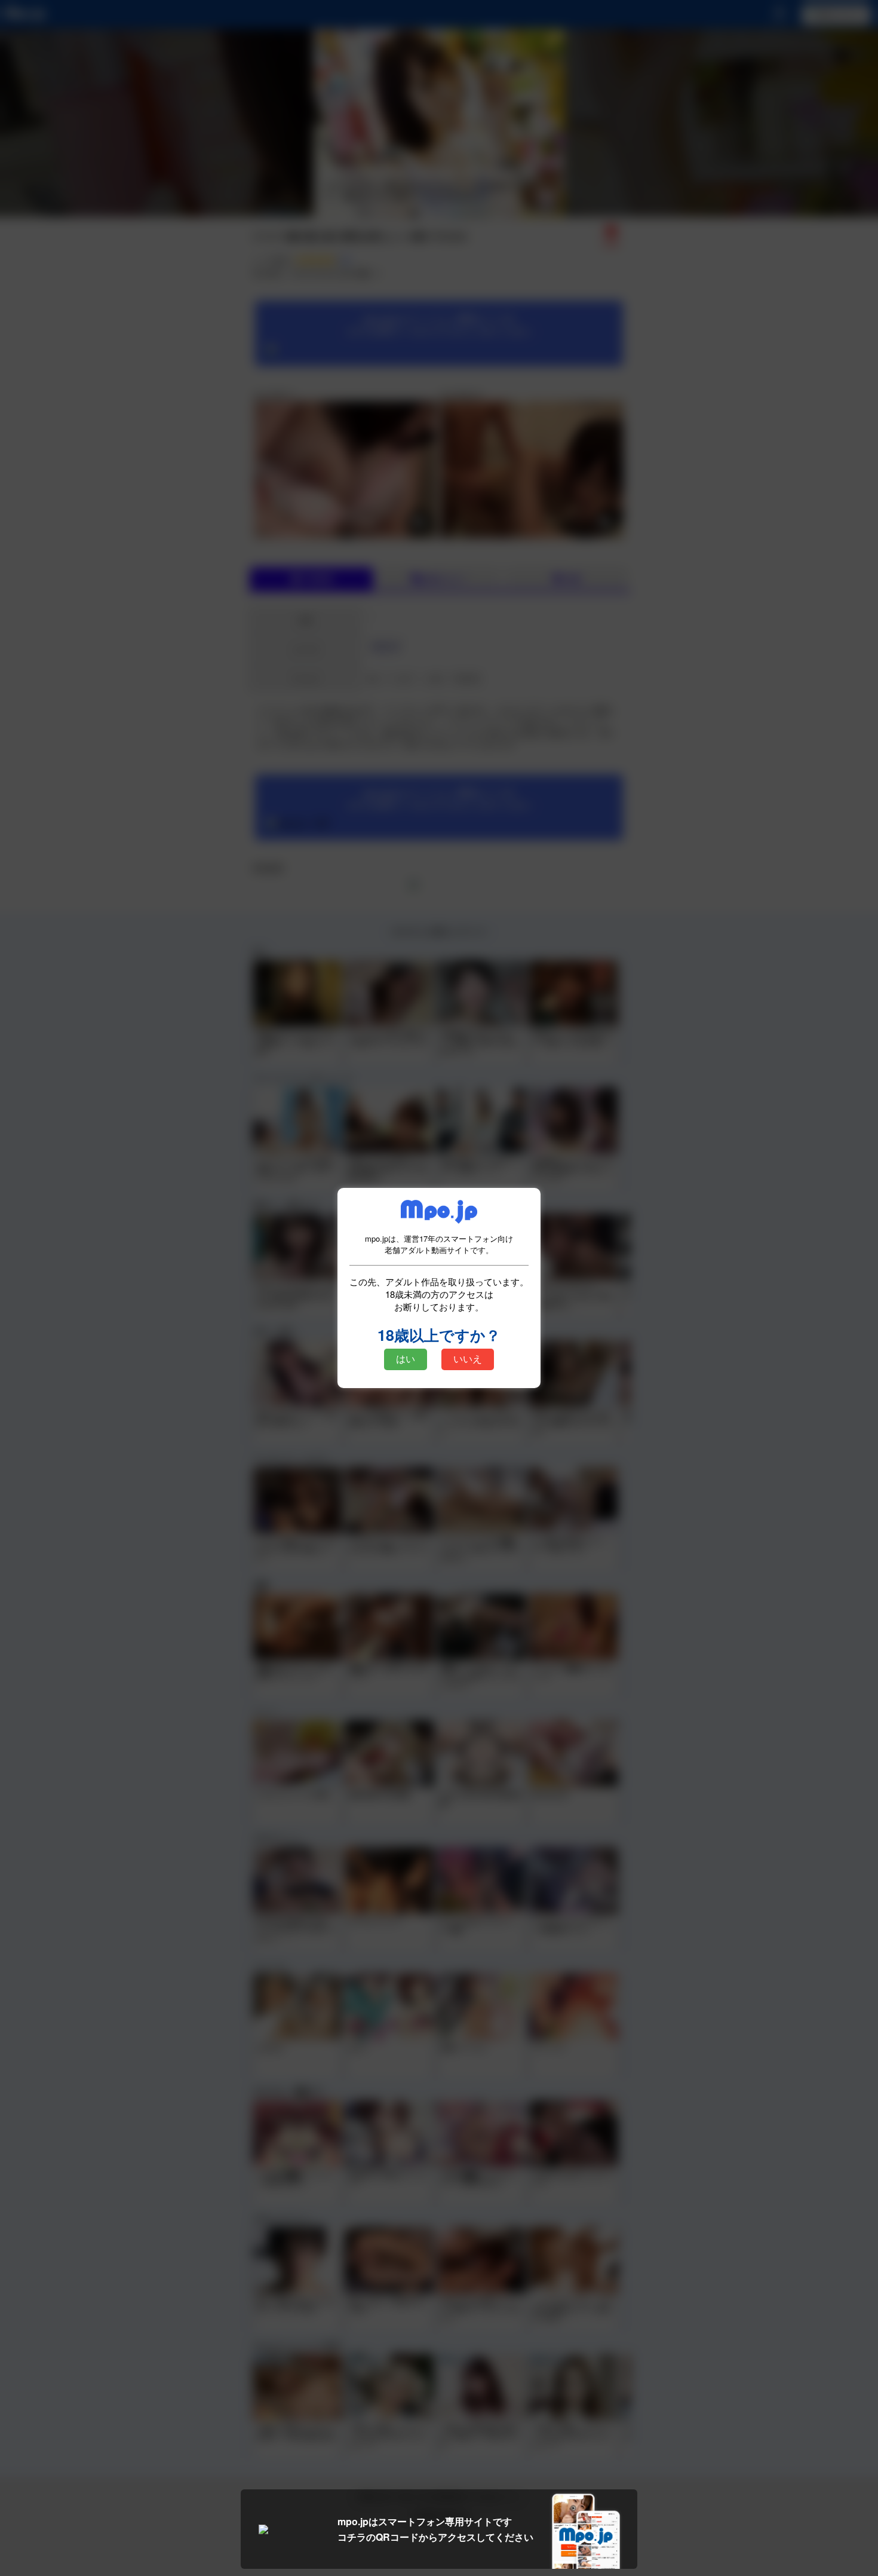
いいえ (468, 1359)
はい (406, 1359)
